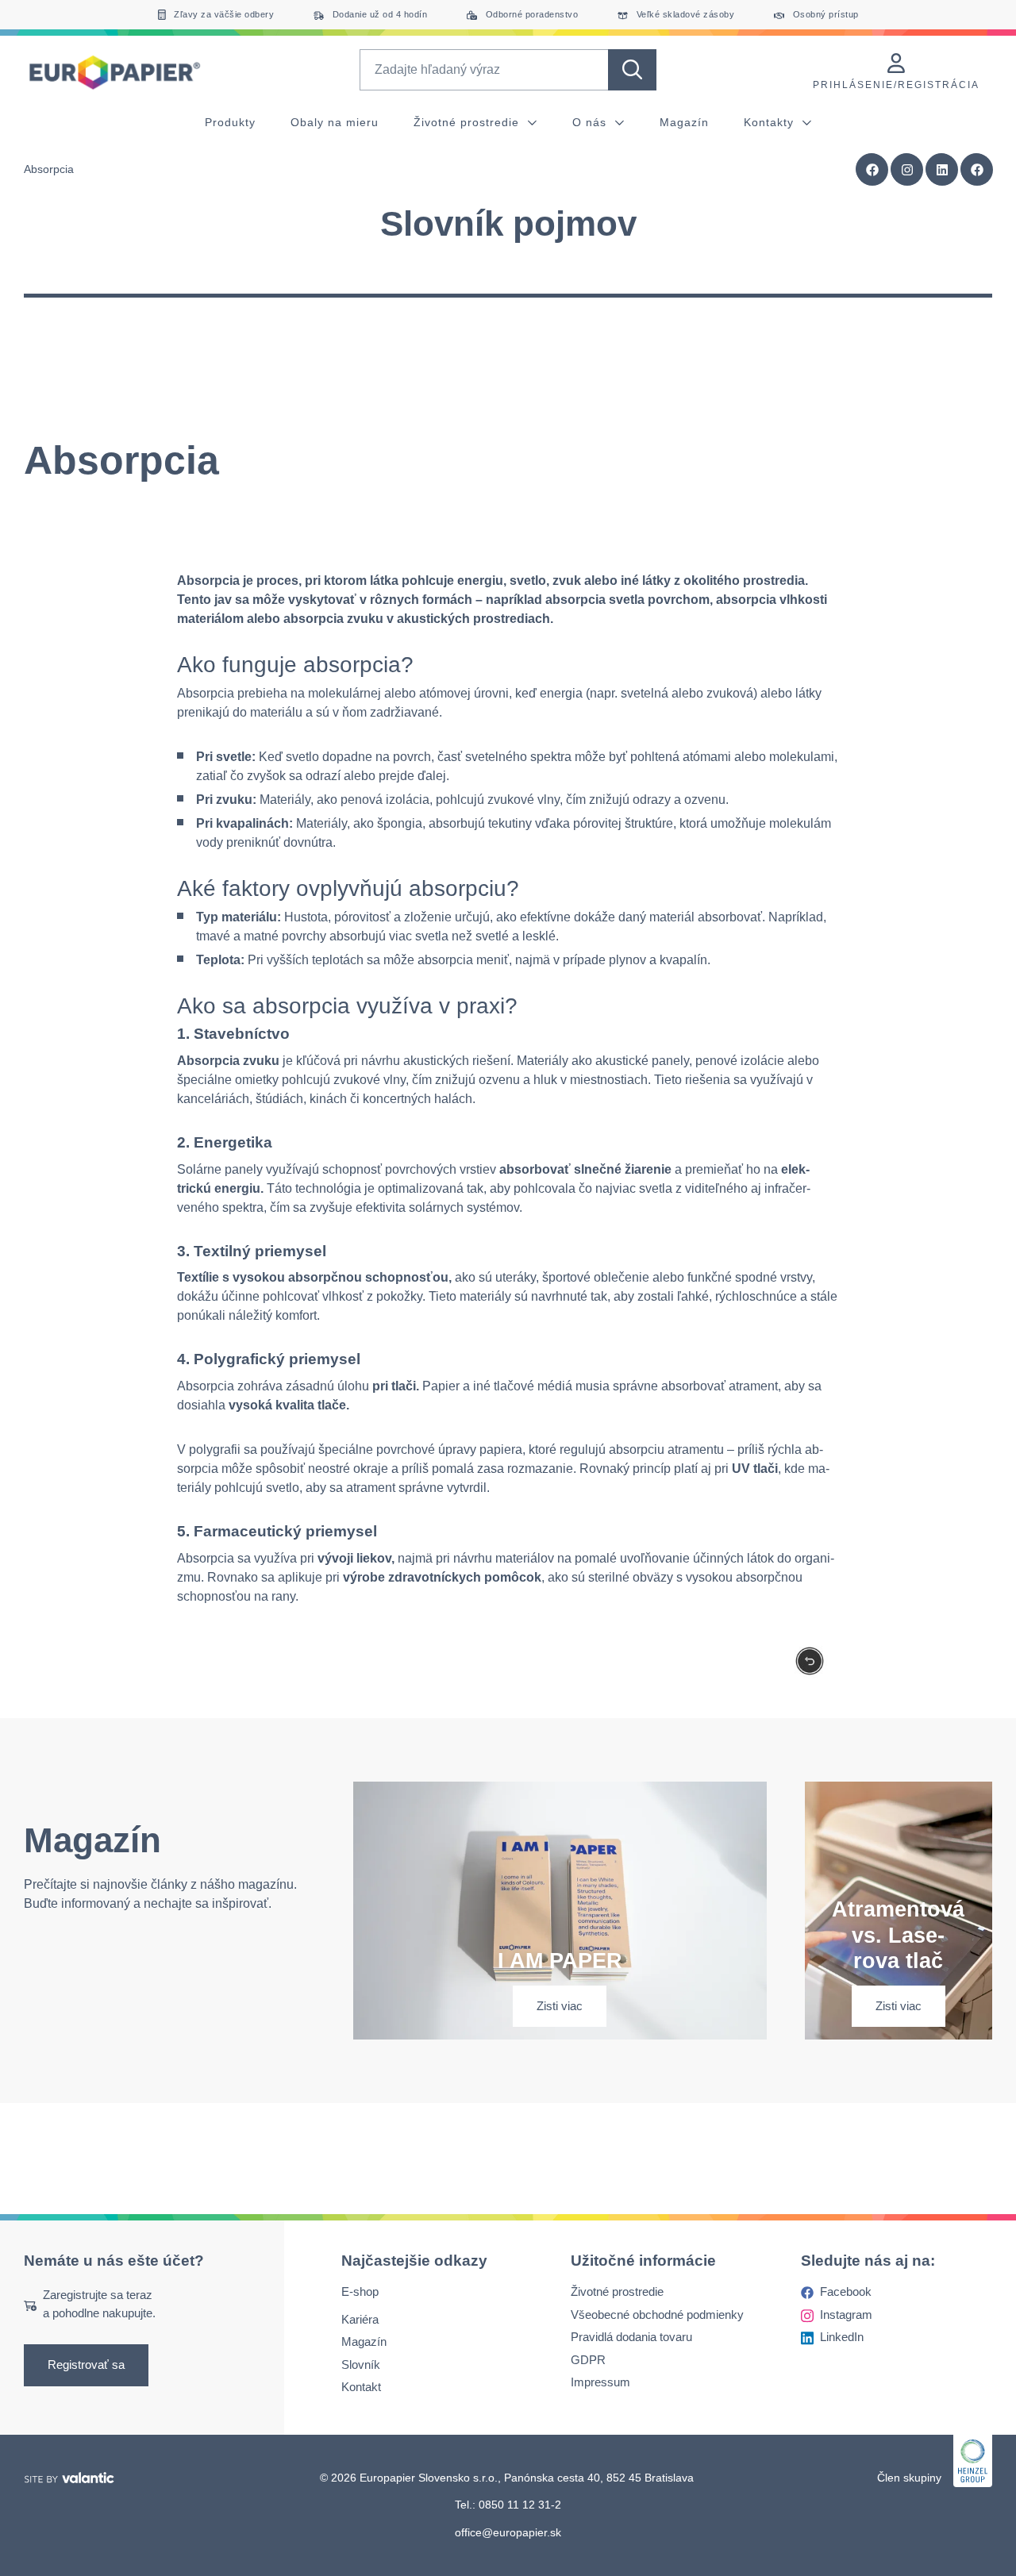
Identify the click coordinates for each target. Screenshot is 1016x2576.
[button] (977, 170)
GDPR (588, 2360)
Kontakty (771, 122)
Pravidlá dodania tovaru (631, 2338)
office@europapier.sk (508, 2532)
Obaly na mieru (335, 122)
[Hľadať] (632, 70)
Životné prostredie (468, 122)
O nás (591, 122)
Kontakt (361, 2388)
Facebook (846, 2292)
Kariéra (360, 2319)
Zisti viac (560, 2006)
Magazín (684, 122)
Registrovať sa (86, 2365)
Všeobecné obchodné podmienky (657, 2315)
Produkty (230, 122)
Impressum (600, 2383)
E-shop (360, 2292)
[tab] (508, 289)
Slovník (361, 2365)
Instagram (846, 2315)
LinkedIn (842, 2338)
